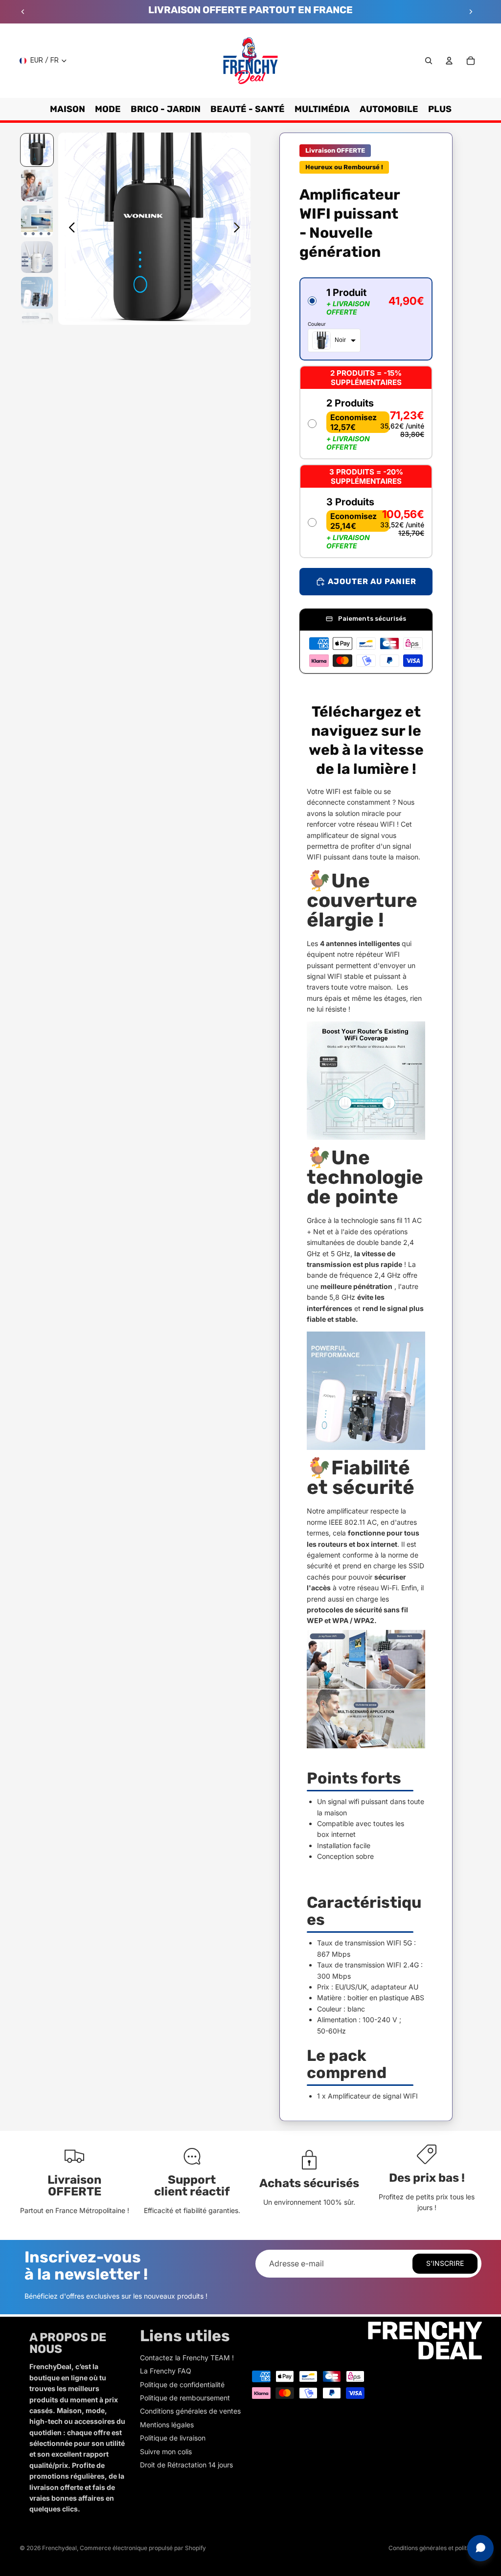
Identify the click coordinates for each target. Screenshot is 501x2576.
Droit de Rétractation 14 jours (186, 2465)
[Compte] (449, 61)
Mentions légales (167, 2425)
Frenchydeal (59, 2548)
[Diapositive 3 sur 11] (37, 221)
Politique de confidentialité (182, 2384)
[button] (366, 319)
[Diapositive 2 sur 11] (37, 186)
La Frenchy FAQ (166, 2371)
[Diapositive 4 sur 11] (37, 257)
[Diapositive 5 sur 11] (37, 293)
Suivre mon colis (166, 2452)
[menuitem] (440, 109)
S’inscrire (445, 2263)
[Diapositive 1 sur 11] (37, 150)
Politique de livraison (173, 2438)
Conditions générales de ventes (190, 2411)
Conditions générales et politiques (435, 2548)
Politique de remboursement (185, 2398)
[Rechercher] (429, 61)
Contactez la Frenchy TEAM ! (187, 2358)
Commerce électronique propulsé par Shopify (143, 2548)
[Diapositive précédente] (23, 12)
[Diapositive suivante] (471, 12)
